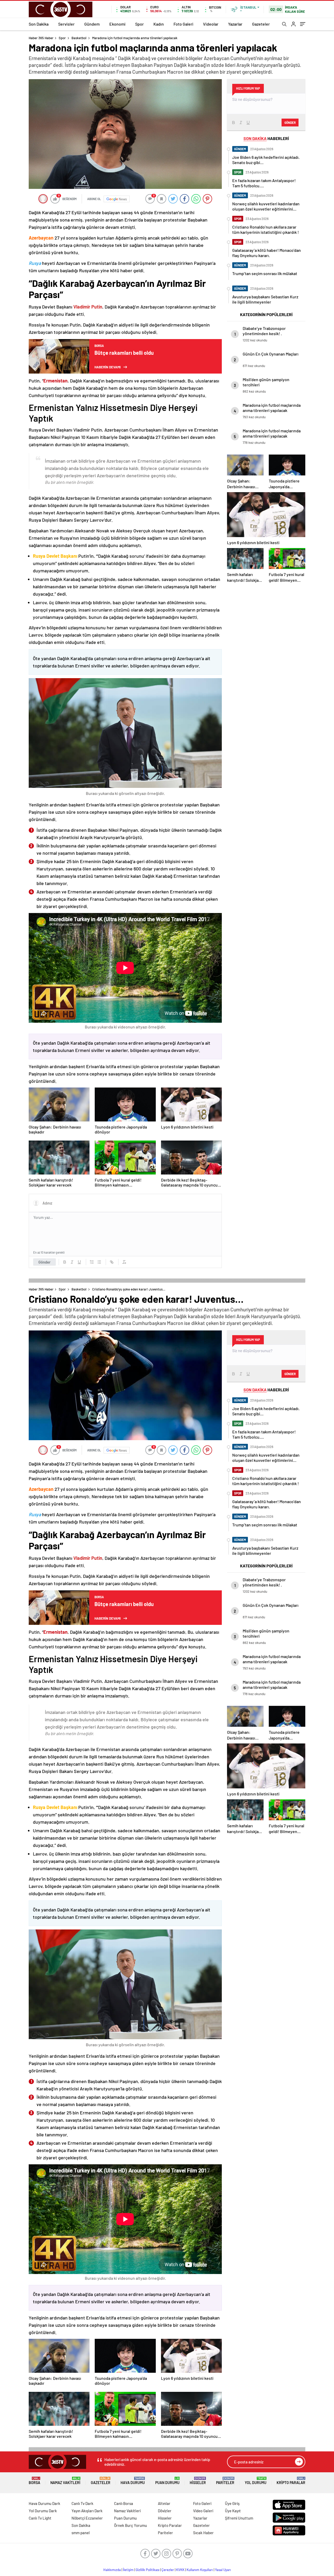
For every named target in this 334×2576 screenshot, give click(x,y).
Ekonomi (117, 24)
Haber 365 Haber (41, 38)
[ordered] (92, 1262)
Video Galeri (203, 2511)
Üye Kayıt (233, 2511)
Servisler (66, 24)
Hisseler (198, 2481)
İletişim (128, 2570)
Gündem (92, 24)
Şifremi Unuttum (239, 2518)
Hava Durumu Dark (44, 2503)
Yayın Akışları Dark (87, 2511)
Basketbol (79, 38)
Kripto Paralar (291, 2481)
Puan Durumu (167, 2481)
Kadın (159, 24)
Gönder (44, 1262)
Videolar (211, 24)
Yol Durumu (256, 2481)
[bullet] (99, 1262)
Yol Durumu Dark (43, 2511)
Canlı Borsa (124, 2503)
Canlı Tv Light (40, 2518)
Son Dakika (39, 24)
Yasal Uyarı (223, 2570)
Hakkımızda (112, 2570)
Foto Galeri (183, 24)
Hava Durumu (133, 2481)
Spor (139, 24)
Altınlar (164, 2503)
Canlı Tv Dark (82, 2503)
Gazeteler (261, 24)
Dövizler (165, 2511)
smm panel (81, 2533)
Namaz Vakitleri (65, 2481)
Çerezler (168, 2570)
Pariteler (225, 2481)
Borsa (34, 2481)
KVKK (180, 2570)
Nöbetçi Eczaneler (87, 2518)
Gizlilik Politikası (148, 2570)
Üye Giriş (232, 2503)
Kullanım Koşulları (200, 2570)
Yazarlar (235, 24)
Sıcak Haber (203, 2533)
